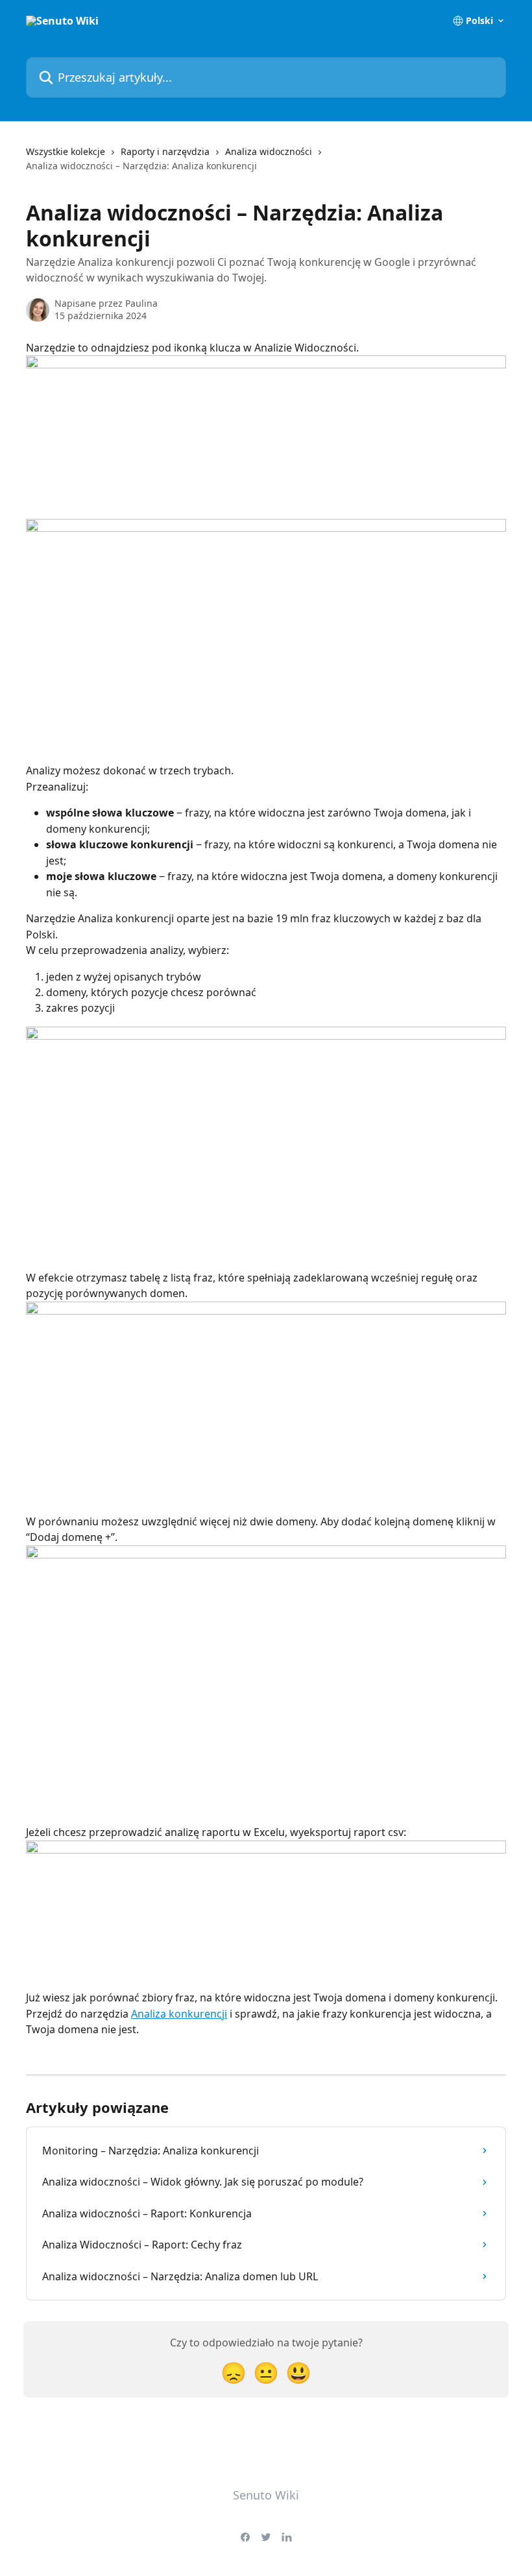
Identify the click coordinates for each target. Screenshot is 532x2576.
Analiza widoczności (269, 151)
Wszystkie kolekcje (66, 151)
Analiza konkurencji (179, 2014)
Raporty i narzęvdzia (165, 151)
